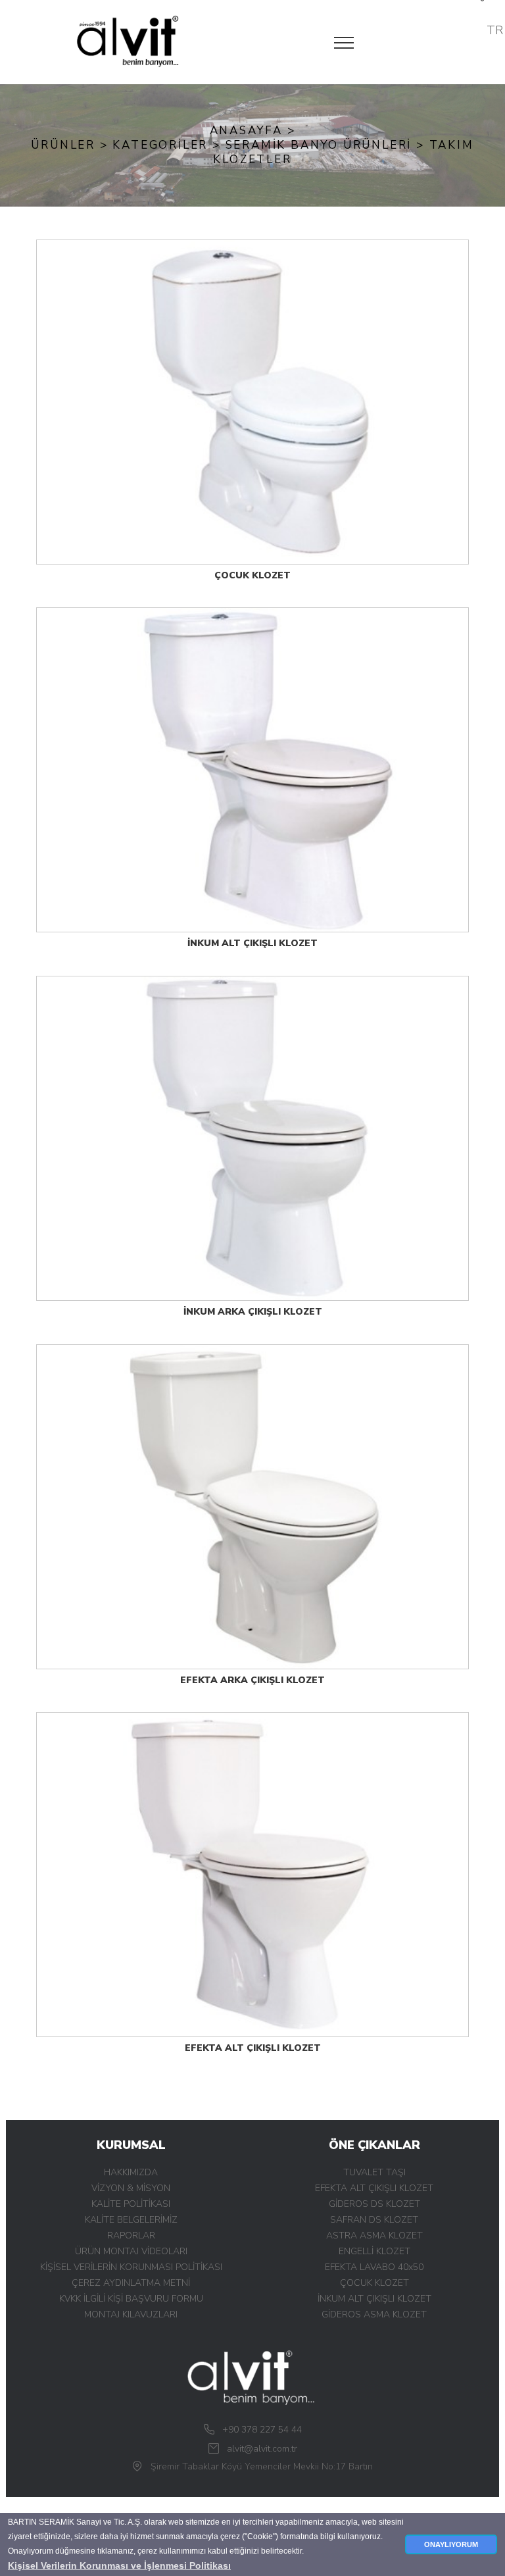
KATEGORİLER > (169, 145)
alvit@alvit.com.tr (262, 2449)
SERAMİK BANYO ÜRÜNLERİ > (327, 145)
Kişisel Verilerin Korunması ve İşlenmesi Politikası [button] (119, 2565)
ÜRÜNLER (65, 145)
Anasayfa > (253, 131)
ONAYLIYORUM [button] (451, 2544)
